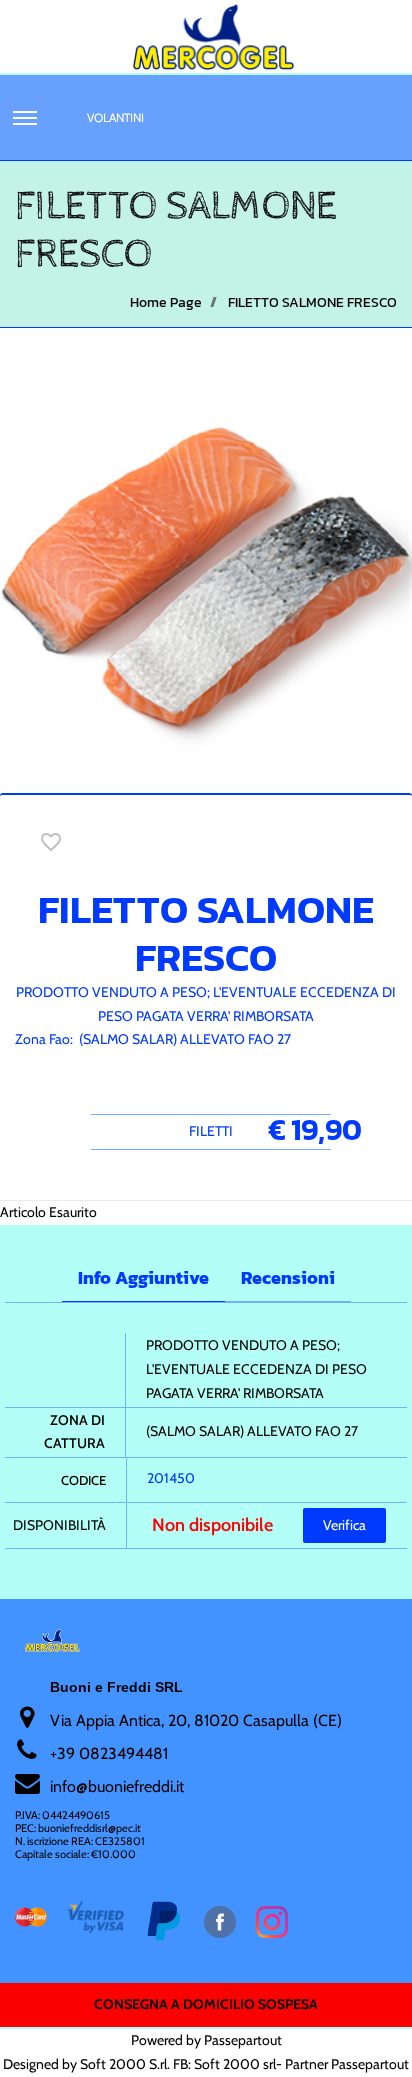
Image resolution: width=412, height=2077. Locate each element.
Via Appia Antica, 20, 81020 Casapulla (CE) (196, 1720)
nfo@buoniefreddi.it (118, 1786)
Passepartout (243, 2040)
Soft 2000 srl (235, 2064)
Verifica (344, 1525)
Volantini (115, 117)
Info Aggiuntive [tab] (143, 1277)
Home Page (166, 302)
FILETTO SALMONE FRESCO (312, 302)
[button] (206, 571)
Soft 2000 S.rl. (125, 2064)
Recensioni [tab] (288, 1277)
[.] (25, 118)
